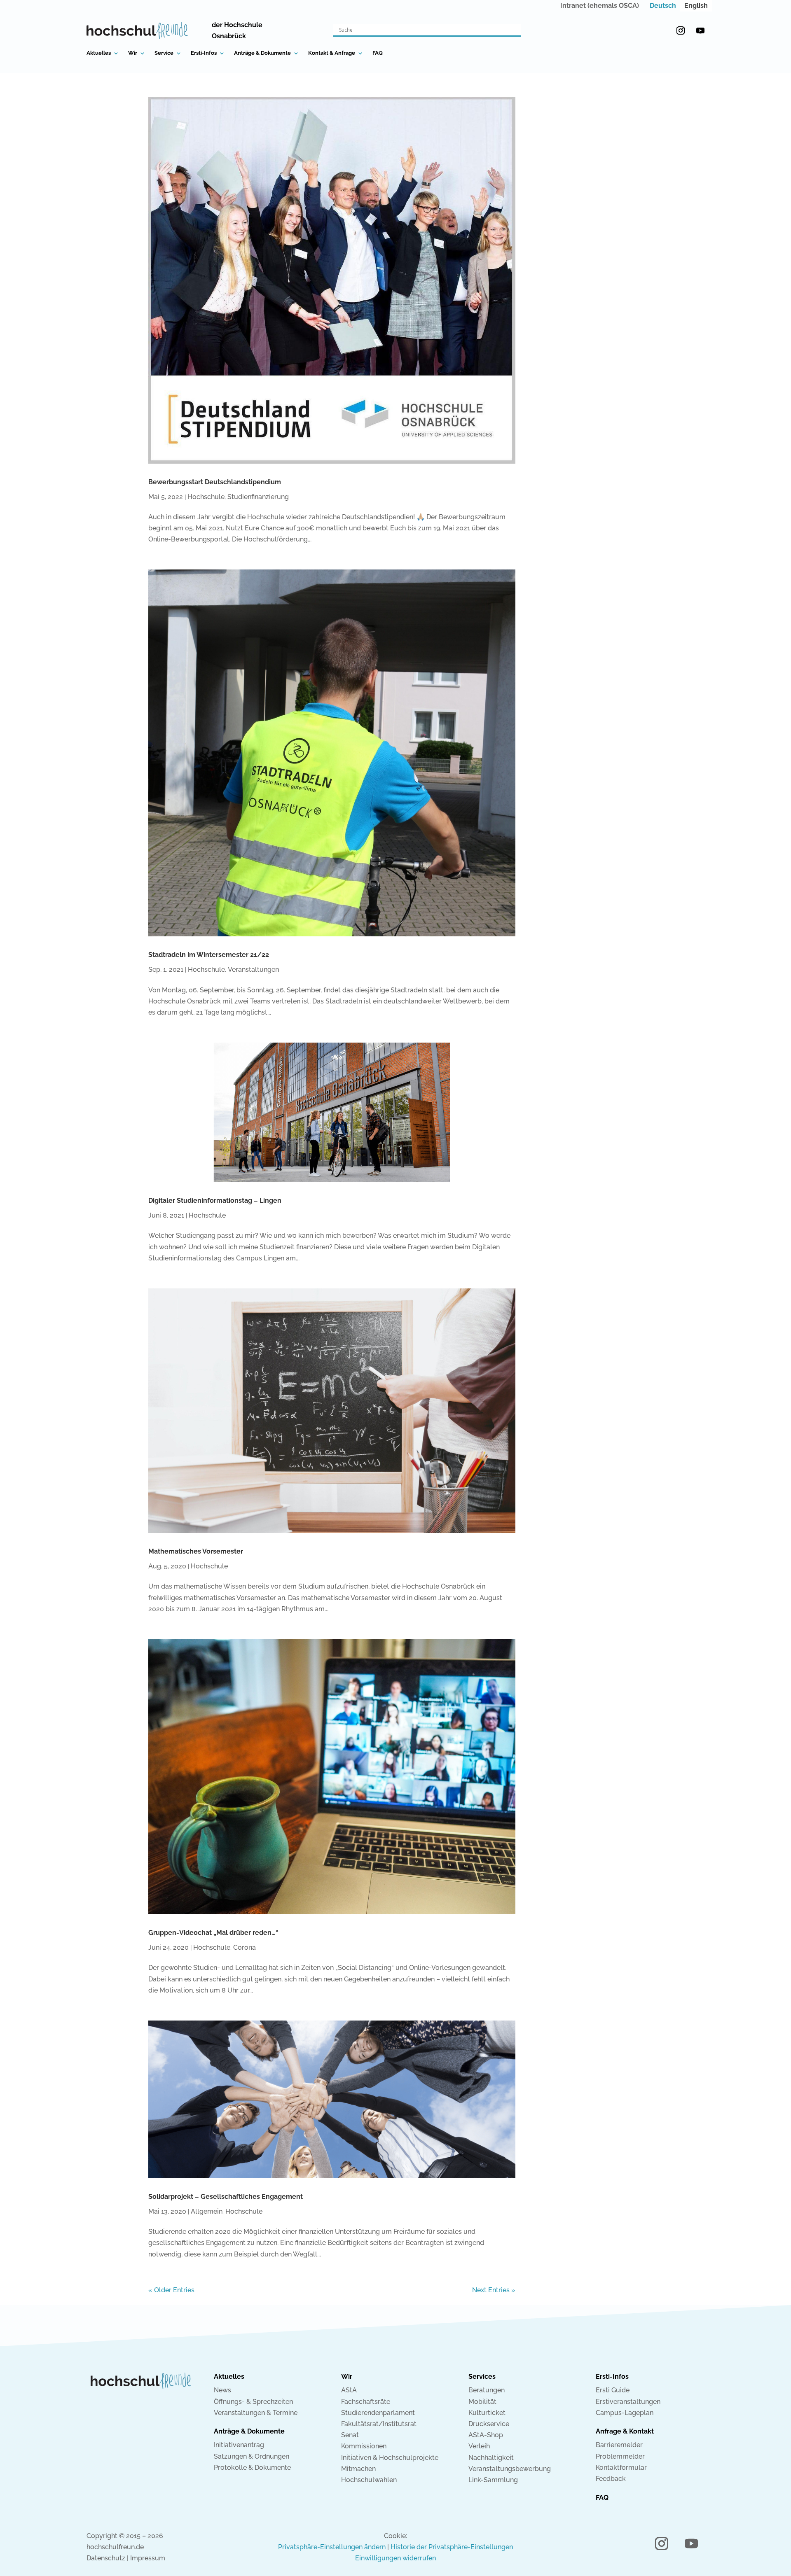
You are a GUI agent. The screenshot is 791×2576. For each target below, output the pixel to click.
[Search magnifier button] (515, 30)
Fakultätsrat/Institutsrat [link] (379, 2424)
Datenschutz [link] (106, 2558)
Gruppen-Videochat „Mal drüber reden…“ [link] (213, 1933)
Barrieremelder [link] (619, 2445)
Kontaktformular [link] (621, 2467)
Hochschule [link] (206, 497)
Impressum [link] (148, 2558)
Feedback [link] (611, 2479)
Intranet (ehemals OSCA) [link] (600, 6)
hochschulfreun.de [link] (115, 2547)
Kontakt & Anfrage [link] (332, 53)
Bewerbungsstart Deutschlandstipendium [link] (215, 482)
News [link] (222, 2390)
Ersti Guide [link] (613, 2390)
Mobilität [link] (482, 2402)
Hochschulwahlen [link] (369, 2480)
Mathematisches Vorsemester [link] (196, 1551)
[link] (663, 6)
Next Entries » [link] (494, 2290)
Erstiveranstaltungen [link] (628, 2402)
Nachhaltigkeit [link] (491, 2458)
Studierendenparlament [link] (378, 2413)
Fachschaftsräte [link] (366, 2402)
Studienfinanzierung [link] (258, 497)
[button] (681, 30)
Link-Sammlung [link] (493, 2480)
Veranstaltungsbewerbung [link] (510, 2469)
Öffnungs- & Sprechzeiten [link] (253, 2402)
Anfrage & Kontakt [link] (625, 2431)
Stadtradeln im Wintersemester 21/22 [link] (209, 955)
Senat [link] (350, 2435)
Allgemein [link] (207, 2211)
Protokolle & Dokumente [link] (252, 2467)
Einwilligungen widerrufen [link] (395, 2558)
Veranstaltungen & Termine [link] (256, 2413)
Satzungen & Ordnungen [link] (252, 2456)
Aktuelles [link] (99, 53)
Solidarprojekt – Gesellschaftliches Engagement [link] (226, 2197)
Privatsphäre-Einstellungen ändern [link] (332, 2547)
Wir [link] (133, 53)
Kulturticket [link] (487, 2413)
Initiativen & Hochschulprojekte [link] (390, 2458)
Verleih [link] (479, 2446)
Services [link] (482, 2376)
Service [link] (164, 53)
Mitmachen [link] (358, 2469)
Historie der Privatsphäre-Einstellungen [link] (452, 2547)
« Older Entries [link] (171, 2290)
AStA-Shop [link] (486, 2435)
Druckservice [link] (489, 2424)
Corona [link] (245, 1947)
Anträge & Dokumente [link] (262, 53)
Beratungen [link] (487, 2390)
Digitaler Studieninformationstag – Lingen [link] (215, 1200)
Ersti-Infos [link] (204, 53)
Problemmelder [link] (620, 2456)
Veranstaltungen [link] (253, 969)
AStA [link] (349, 2390)
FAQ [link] (378, 53)
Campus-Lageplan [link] (625, 2413)
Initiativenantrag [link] (239, 2445)
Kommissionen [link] (364, 2446)
